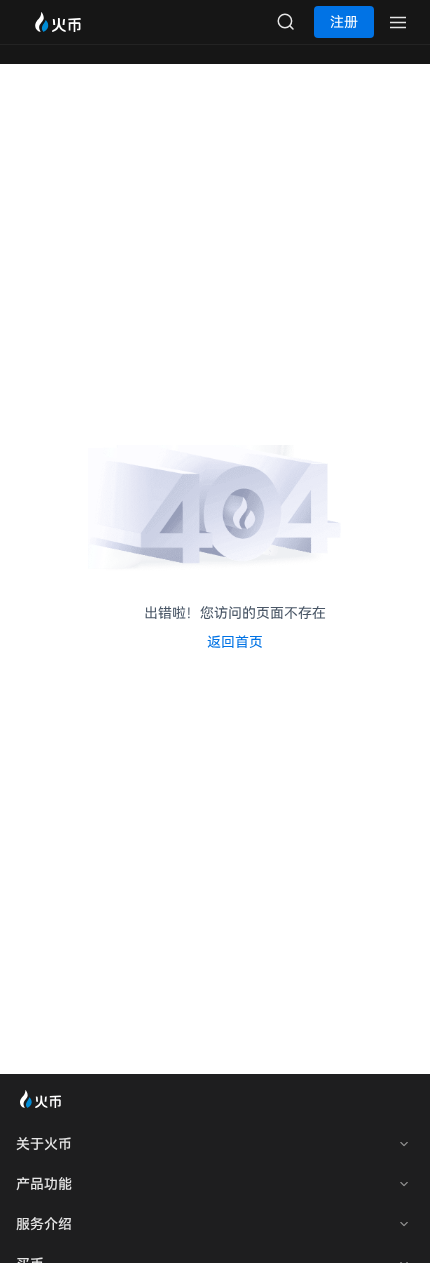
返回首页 (235, 642)
